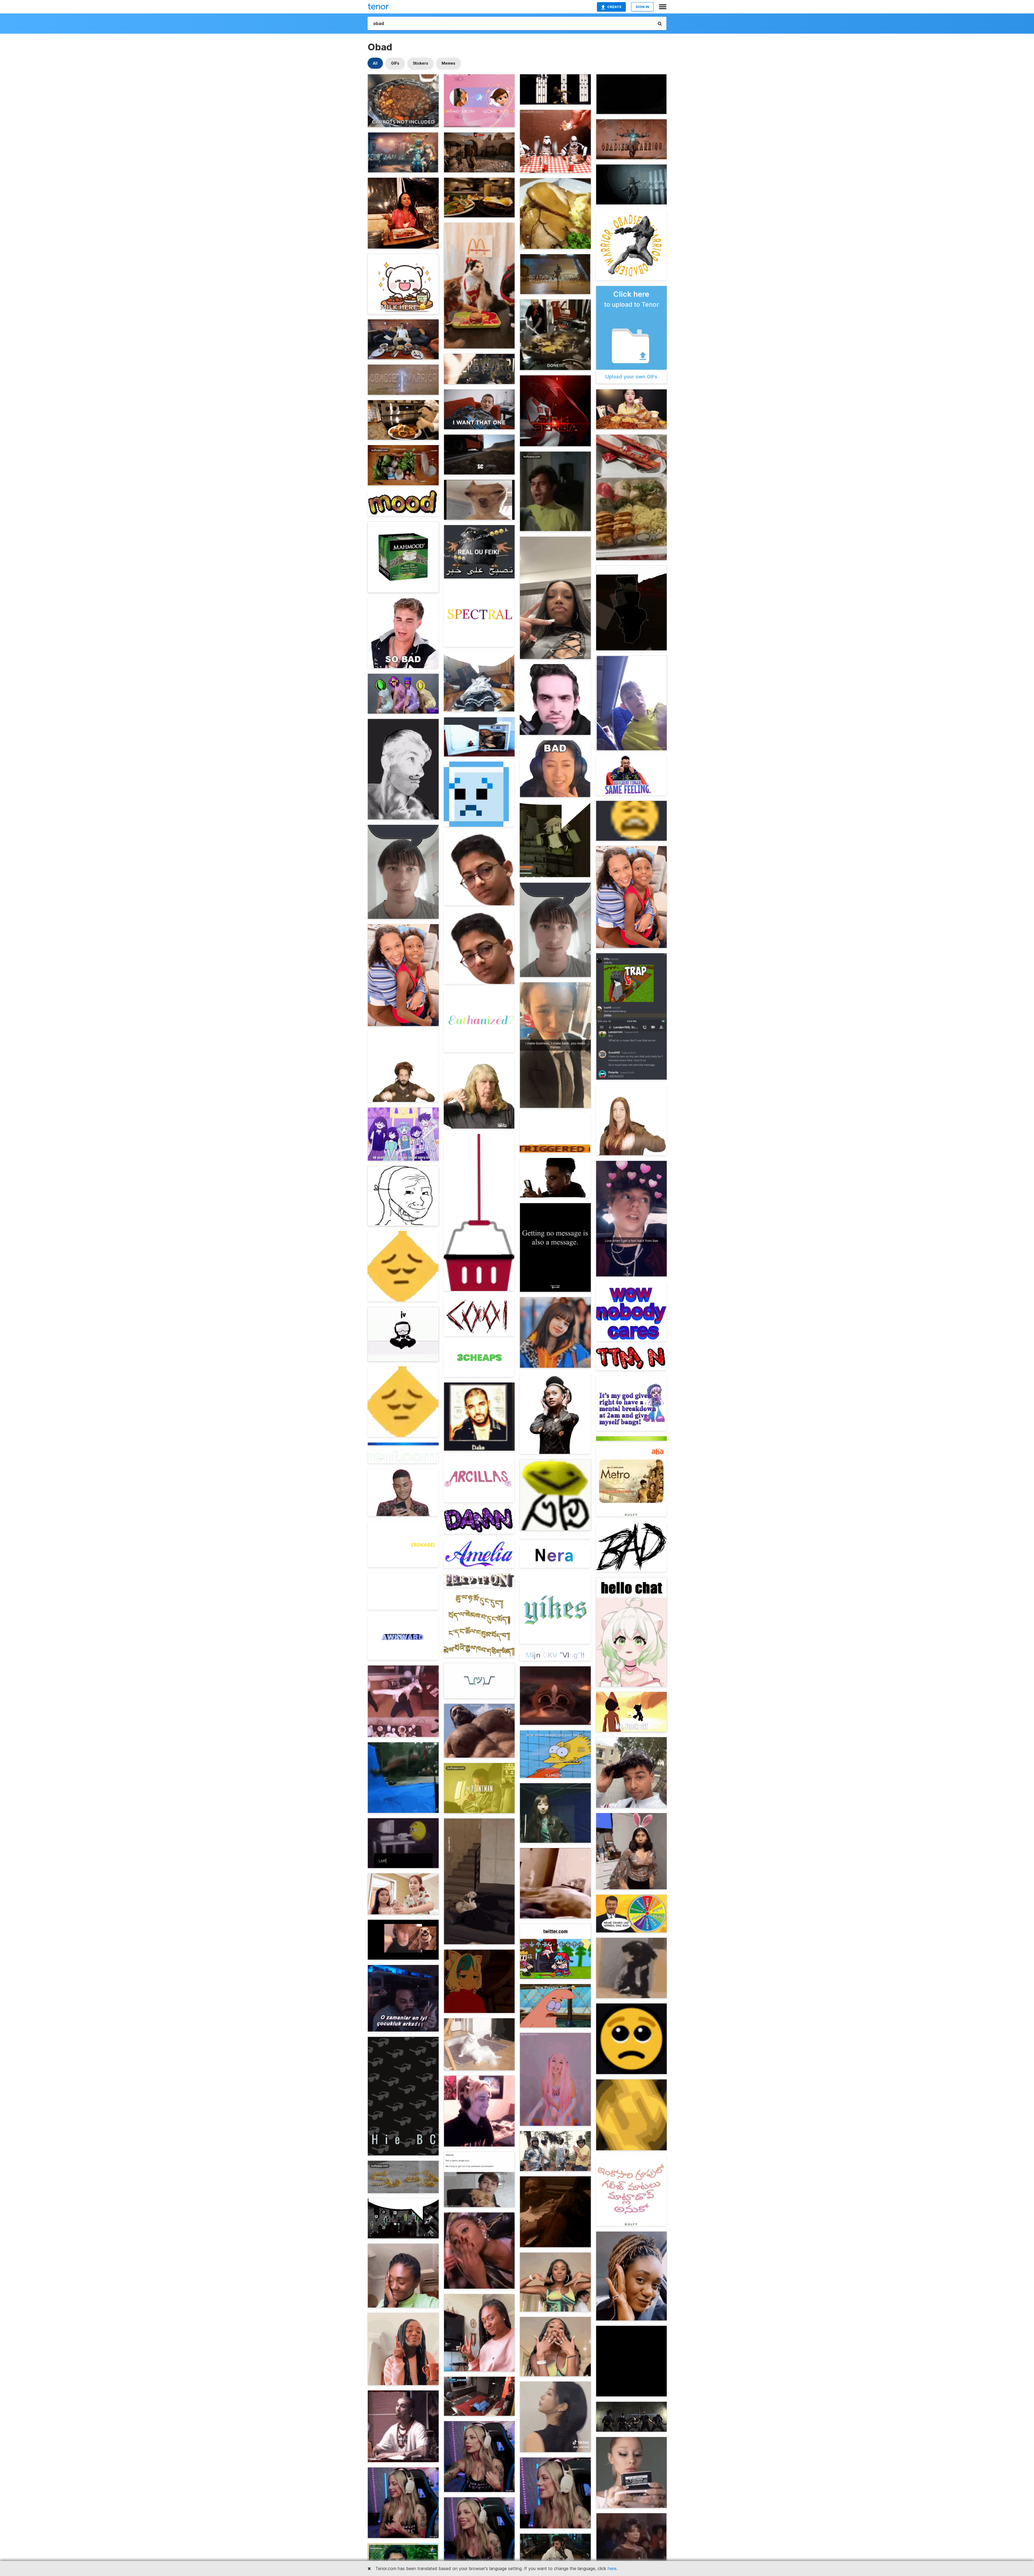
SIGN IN (642, 7)
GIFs (395, 63)
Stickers (420, 63)
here (612, 2568)
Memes (448, 63)
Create (614, 7)
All (375, 63)
